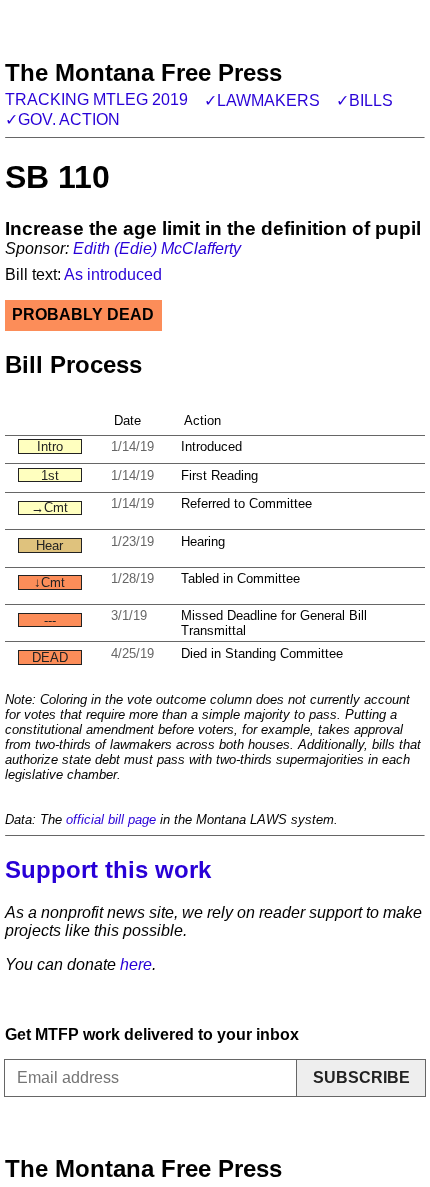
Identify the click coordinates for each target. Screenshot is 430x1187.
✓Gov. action (62, 119)
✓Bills (364, 100)
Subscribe (361, 1077)
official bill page (111, 819)
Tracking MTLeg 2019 (96, 99)
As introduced (113, 274)
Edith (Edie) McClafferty (157, 248)
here (136, 964)
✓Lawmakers (262, 100)
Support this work (108, 869)
